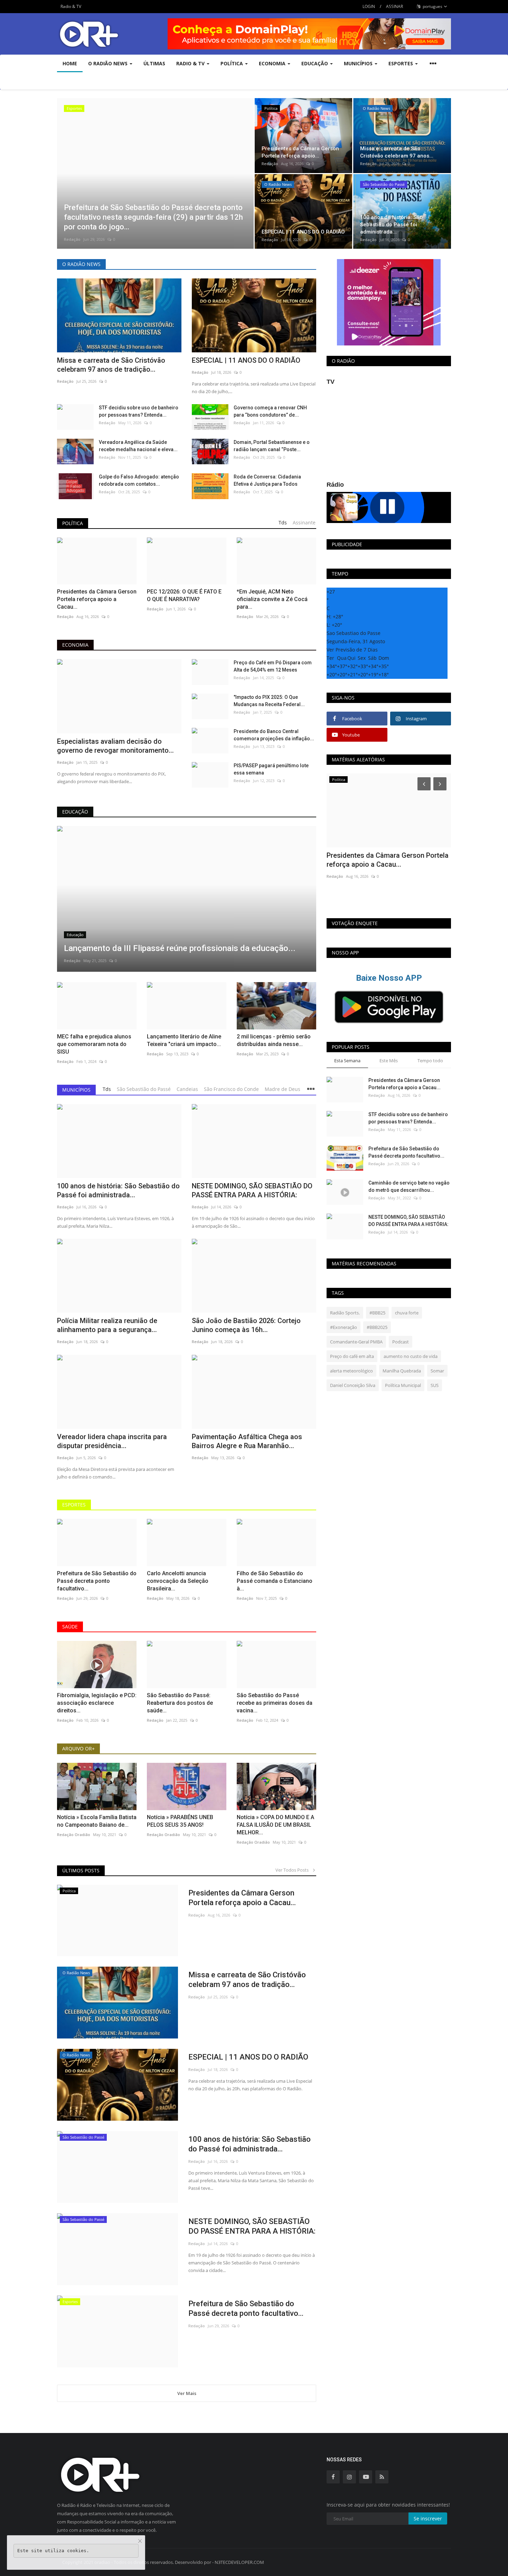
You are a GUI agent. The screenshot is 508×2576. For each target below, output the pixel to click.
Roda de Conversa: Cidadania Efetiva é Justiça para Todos (267, 480)
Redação (72, 239)
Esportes (74, 1505)
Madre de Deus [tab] (283, 1089)
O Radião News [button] (109, 63)
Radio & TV (71, 6)
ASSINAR (394, 6)
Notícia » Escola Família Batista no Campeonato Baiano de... (97, 1821)
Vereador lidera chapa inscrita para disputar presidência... (112, 1441)
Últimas (154, 63)
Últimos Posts (81, 1870)
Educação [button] (315, 63)
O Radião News (81, 264)
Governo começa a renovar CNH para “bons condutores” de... (270, 411)
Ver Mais (187, 2393)
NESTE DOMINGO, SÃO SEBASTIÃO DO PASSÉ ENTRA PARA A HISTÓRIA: (252, 1190)
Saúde (70, 1627)
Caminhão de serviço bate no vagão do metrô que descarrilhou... (409, 1186)
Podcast (401, 1342)
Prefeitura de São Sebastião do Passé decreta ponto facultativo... (97, 1581)
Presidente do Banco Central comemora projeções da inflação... (274, 735)
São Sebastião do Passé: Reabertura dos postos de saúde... (180, 1703)
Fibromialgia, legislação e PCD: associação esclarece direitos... (97, 1703)
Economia (75, 645)
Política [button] (232, 63)
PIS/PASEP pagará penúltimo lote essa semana (271, 769)
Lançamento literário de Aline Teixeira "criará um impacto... (184, 1040)
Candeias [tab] (187, 1089)
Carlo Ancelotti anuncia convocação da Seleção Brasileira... (178, 1581)
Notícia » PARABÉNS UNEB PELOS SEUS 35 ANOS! (180, 1821)
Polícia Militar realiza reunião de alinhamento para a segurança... (107, 1325)
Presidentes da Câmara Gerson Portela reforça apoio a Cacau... (97, 599)
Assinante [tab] (304, 522)
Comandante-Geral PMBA (356, 1342)
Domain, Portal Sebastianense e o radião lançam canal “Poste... (272, 446)
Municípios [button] (359, 63)
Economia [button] (273, 63)
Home (70, 63)
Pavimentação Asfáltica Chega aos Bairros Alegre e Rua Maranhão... (247, 1441)
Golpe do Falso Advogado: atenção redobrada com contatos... (139, 480)
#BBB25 (377, 1313)
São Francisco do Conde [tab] (231, 1089)
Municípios (76, 1090)
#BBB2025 (377, 1327)
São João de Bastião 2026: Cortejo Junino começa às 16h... (246, 1325)
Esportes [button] (401, 63)
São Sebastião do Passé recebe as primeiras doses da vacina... (275, 1703)
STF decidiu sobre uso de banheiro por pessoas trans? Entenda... (139, 411)
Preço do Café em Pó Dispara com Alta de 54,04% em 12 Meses (273, 666)
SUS (435, 1385)
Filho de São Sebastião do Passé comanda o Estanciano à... (275, 1581)
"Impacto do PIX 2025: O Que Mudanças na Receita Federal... (269, 701)
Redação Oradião (74, 1834)
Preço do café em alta (352, 1356)
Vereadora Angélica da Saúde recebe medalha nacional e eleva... (138, 446)
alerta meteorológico (351, 1371)
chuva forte (407, 1313)
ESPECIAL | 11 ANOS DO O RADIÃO (246, 360)
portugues (432, 6)
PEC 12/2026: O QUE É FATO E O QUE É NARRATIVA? (184, 595)
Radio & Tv (191, 63)
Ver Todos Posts (294, 1870)
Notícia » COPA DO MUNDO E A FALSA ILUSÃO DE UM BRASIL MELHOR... (275, 1825)
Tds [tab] (283, 522)
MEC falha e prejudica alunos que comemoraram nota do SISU (94, 1044)
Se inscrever (428, 2518)
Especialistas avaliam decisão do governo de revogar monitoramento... (115, 746)
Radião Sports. (345, 1313)
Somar (437, 1371)
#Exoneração (344, 1327)
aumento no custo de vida (411, 1356)
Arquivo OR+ (78, 1748)
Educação (75, 812)
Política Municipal (403, 1385)
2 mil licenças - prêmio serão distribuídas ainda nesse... (274, 1040)
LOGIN (369, 6)
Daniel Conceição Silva (353, 1385)
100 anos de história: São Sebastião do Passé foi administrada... (118, 1190)
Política (73, 523)
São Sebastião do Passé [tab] (144, 1089)
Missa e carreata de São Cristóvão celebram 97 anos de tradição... (111, 365)
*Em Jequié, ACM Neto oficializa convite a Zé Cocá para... (272, 599)
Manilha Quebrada (402, 1371)
